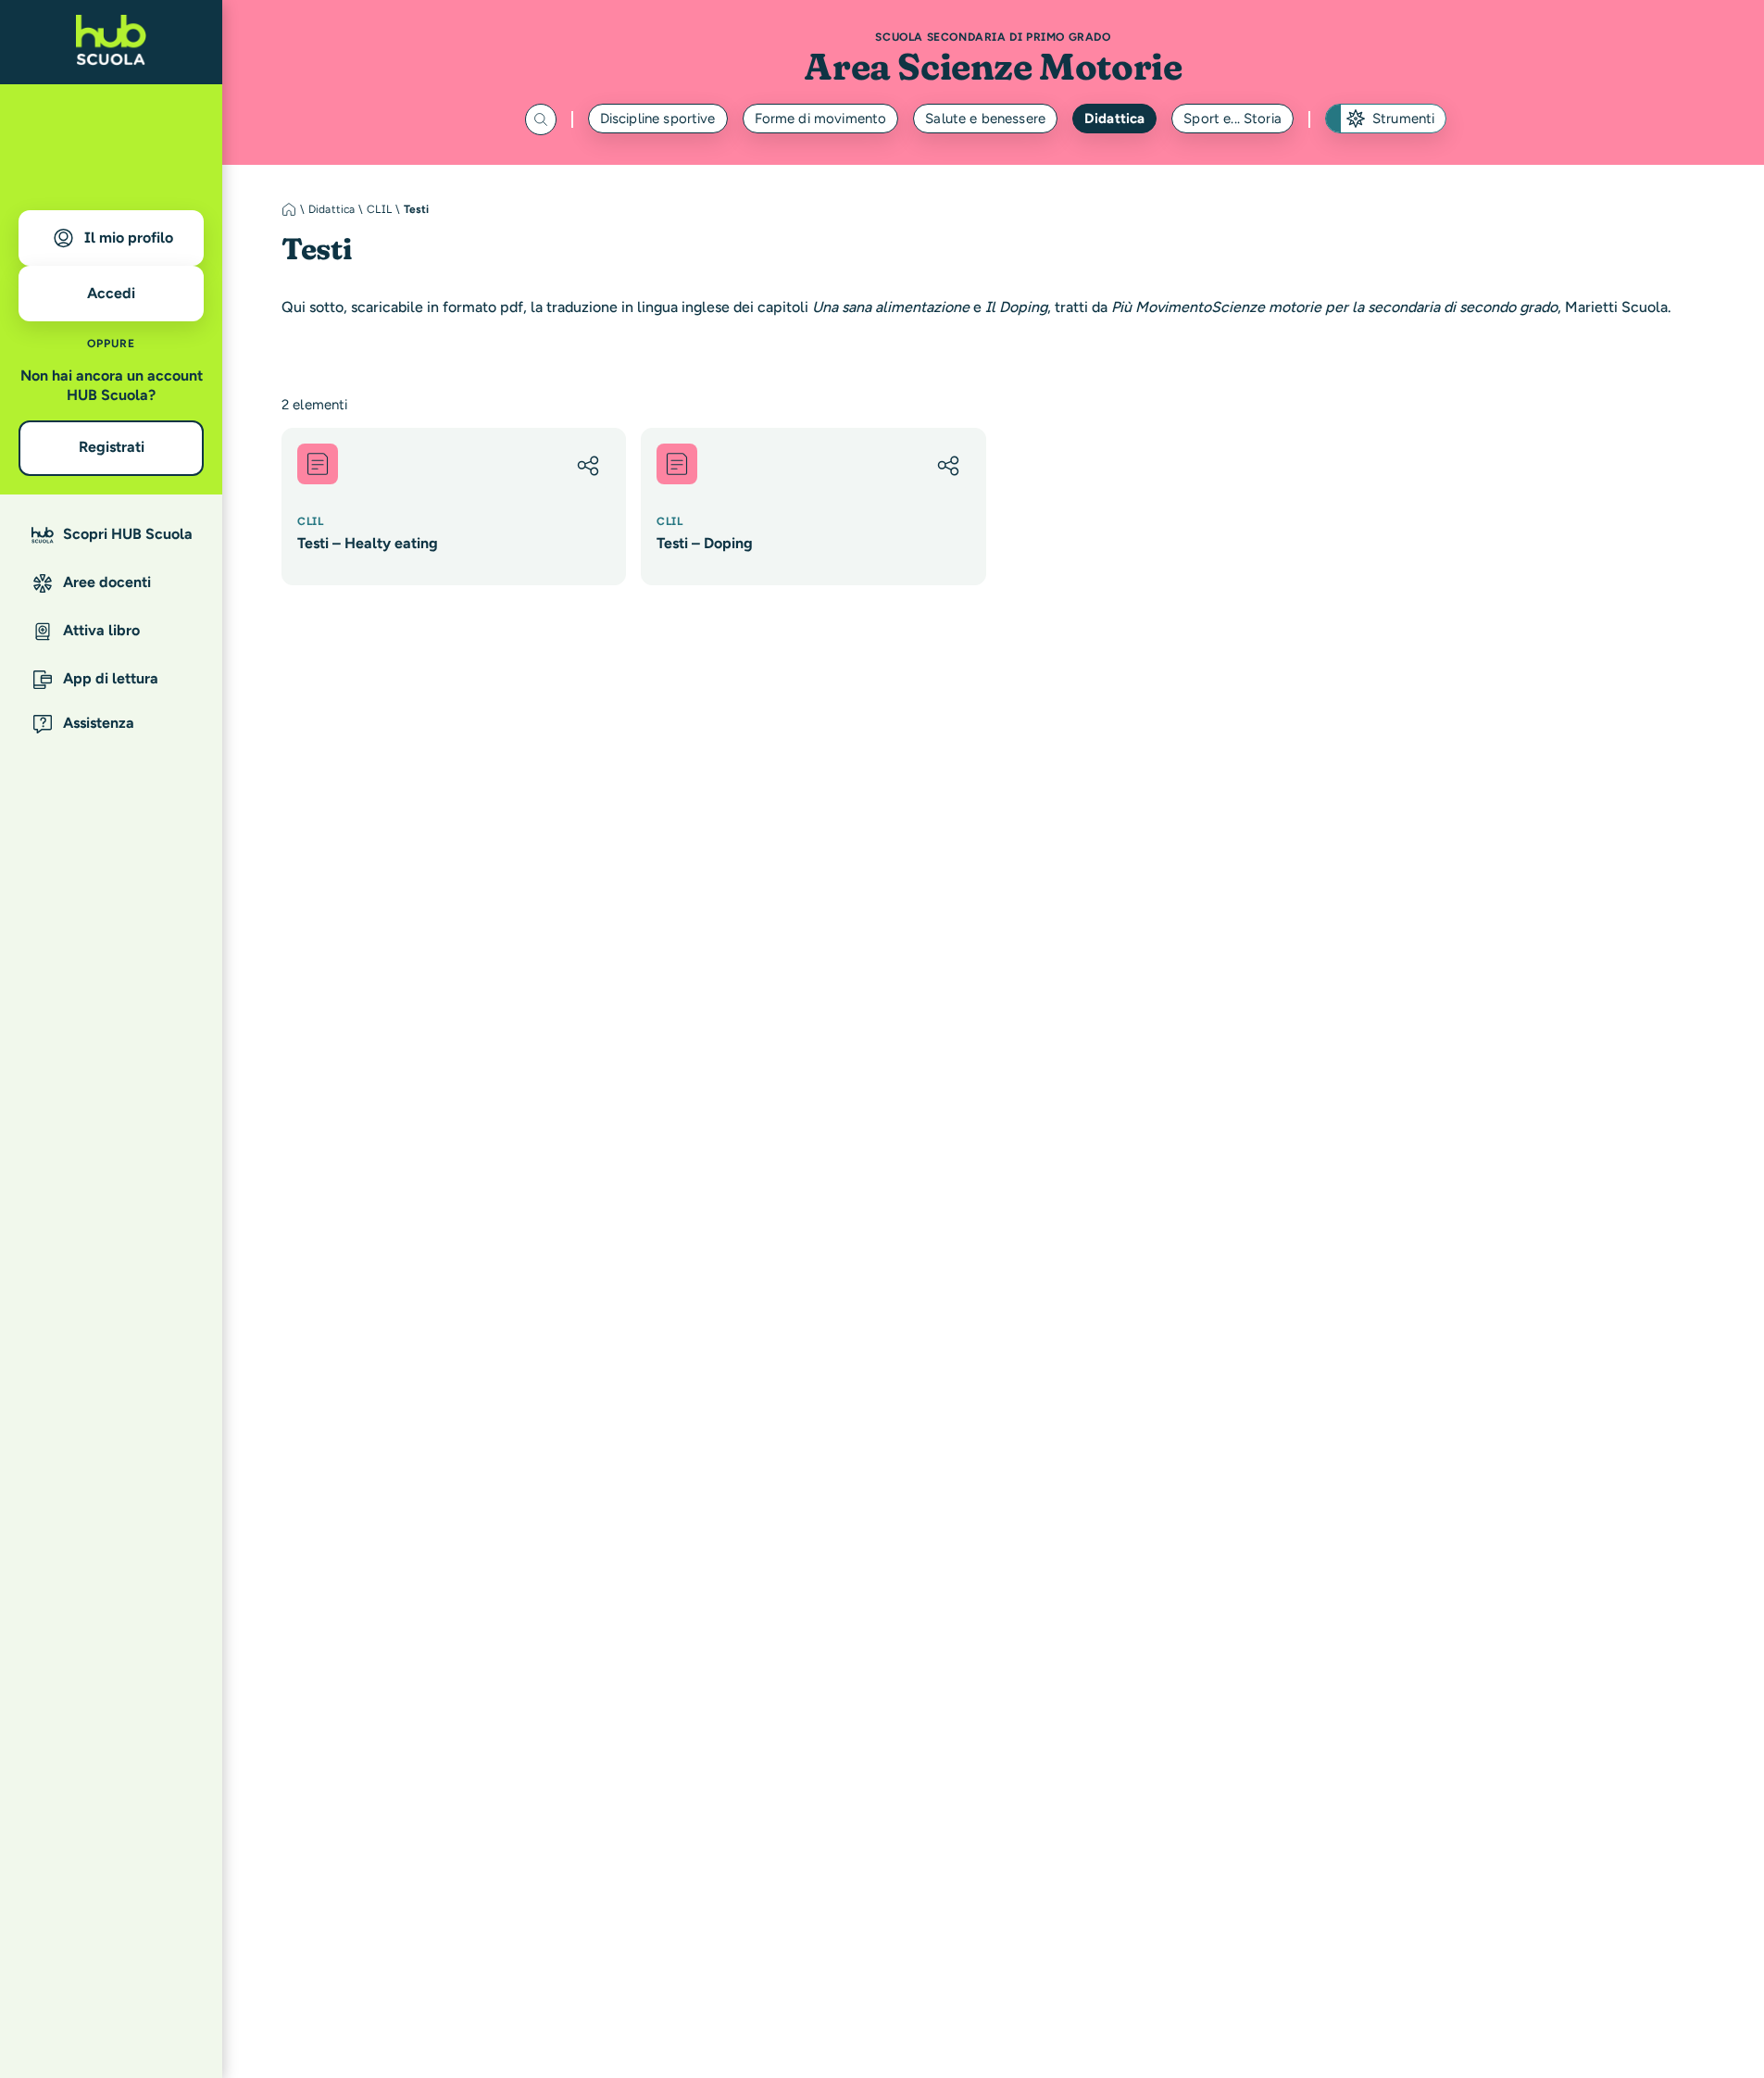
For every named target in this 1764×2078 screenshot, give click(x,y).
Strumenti (1403, 119)
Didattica (1114, 119)
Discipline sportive (658, 119)
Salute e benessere (985, 119)
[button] (588, 466)
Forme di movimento (821, 119)
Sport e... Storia (1232, 119)
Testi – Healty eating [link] (368, 543)
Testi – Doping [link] (705, 543)
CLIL (379, 209)
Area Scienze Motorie (993, 66)
